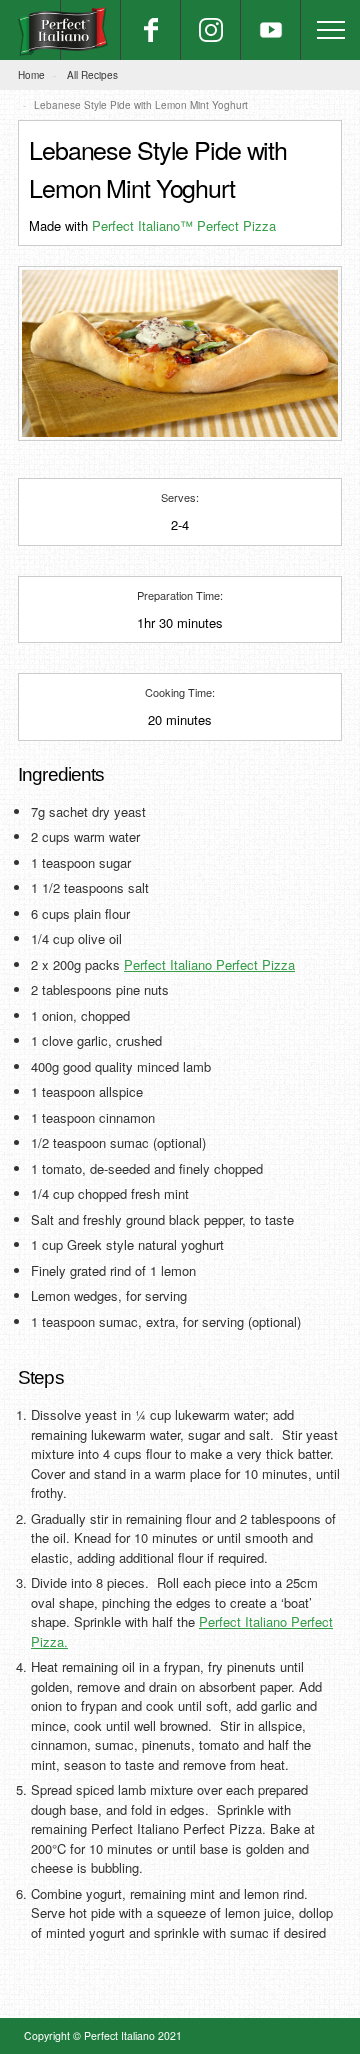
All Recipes (92, 75)
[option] (180, 353)
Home (31, 75)
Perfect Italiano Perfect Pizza (209, 964)
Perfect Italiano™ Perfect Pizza (184, 225)
